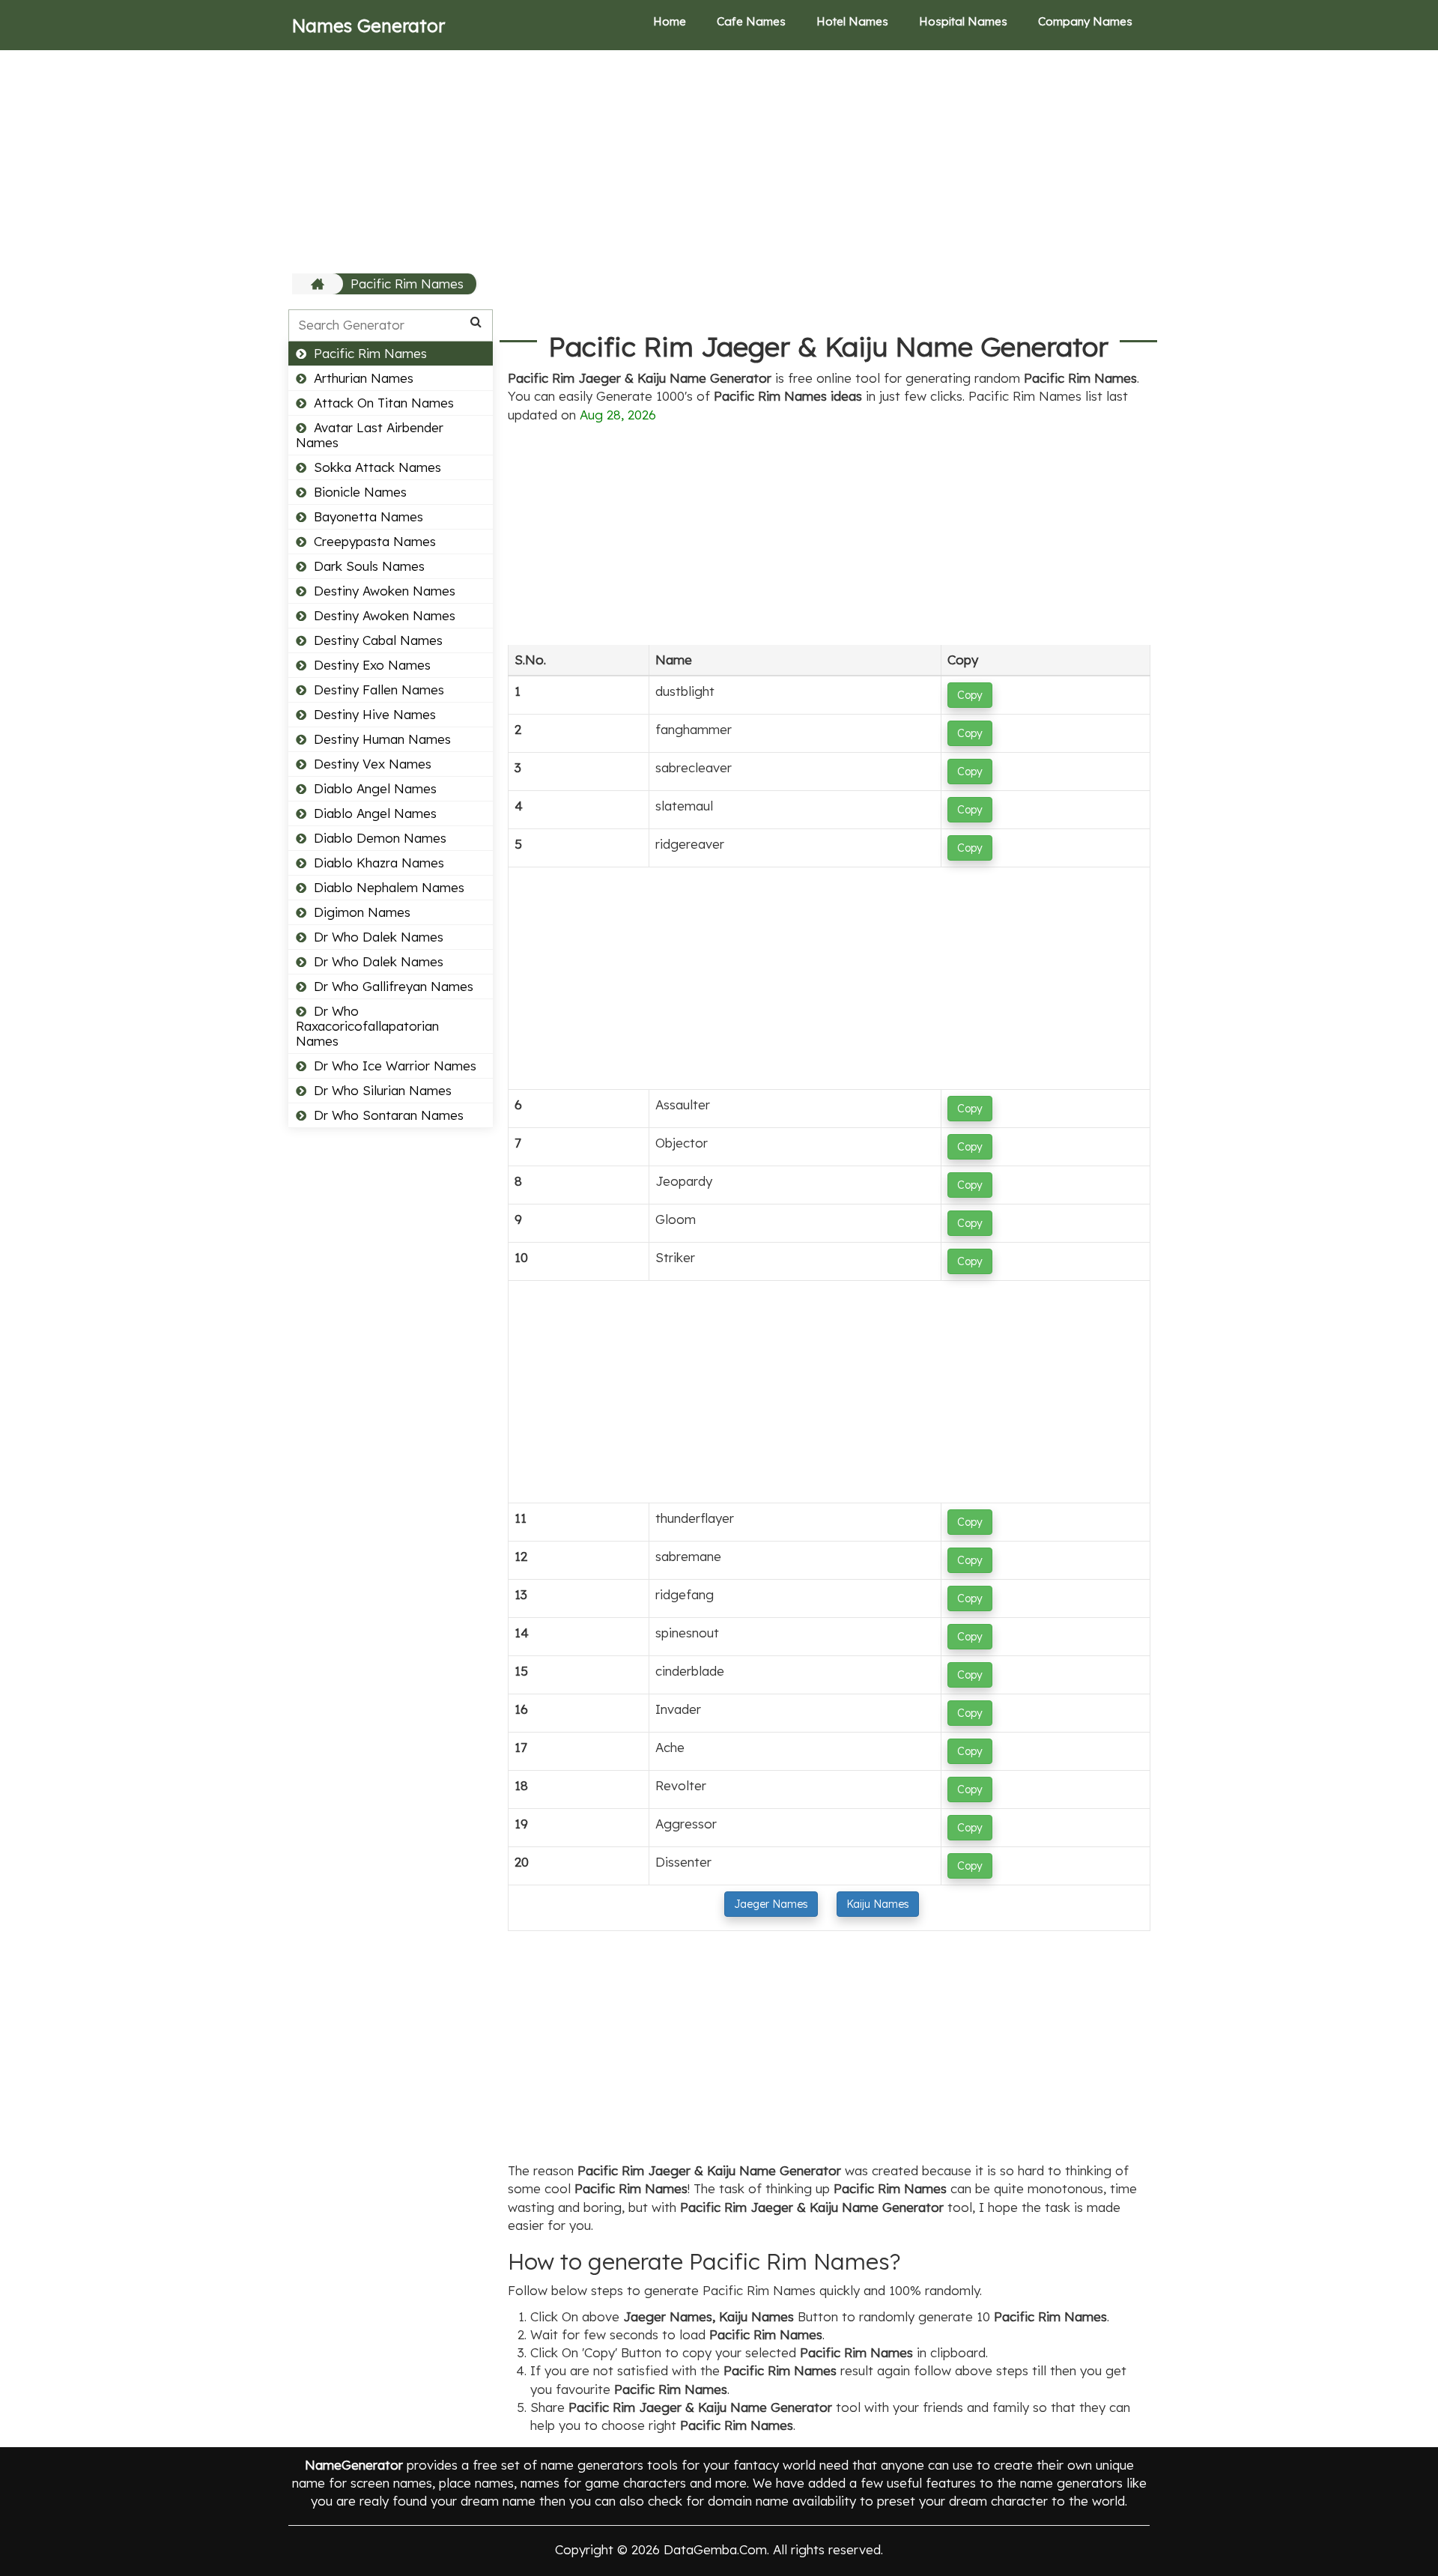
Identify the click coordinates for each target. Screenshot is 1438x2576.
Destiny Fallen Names (379, 690)
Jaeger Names (771, 1904)
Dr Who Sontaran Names (389, 1115)
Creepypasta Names (375, 541)
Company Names (1085, 21)
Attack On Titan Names (384, 403)
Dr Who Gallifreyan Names (394, 986)
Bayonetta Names (368, 516)
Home (670, 21)
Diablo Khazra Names (379, 863)
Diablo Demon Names (380, 838)
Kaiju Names (878, 1904)
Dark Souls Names (369, 566)
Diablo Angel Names (375, 788)
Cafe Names (751, 21)
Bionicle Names (360, 492)
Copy (970, 695)
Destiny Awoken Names (385, 591)
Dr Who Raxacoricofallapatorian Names (367, 1026)
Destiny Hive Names (375, 714)
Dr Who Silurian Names (383, 1090)
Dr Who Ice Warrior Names (395, 1066)
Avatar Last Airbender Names (370, 435)
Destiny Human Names (382, 739)
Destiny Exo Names (372, 665)
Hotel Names (852, 21)
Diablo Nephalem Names (389, 887)
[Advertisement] (719, 161)
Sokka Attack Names (377, 467)
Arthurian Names (364, 378)
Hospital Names (963, 21)
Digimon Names (362, 912)
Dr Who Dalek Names (379, 937)
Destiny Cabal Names (378, 640)
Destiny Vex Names (373, 764)
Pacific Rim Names (407, 284)
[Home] (319, 284)
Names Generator (368, 25)
